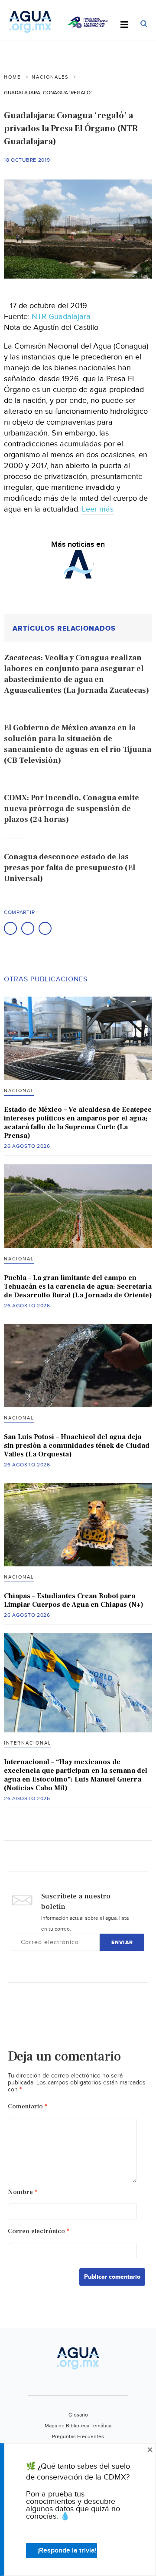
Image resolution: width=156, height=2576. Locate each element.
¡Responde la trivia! (67, 2551)
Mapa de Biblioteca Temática (78, 2426)
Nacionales (50, 77)
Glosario (78, 2415)
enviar (122, 1943)
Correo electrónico (39, 2231)
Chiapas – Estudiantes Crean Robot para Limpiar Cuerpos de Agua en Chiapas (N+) (74, 1600)
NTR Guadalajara (61, 317)
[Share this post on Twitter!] (28, 928)
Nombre (23, 2192)
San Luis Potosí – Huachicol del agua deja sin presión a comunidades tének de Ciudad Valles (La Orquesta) (77, 1446)
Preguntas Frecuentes (78, 2436)
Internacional (28, 1743)
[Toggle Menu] (124, 25)
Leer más (98, 509)
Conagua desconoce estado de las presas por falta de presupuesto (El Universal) (70, 868)
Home (12, 77)
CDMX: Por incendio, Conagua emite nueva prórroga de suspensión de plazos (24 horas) (71, 809)
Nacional (19, 1091)
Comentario (28, 2106)
